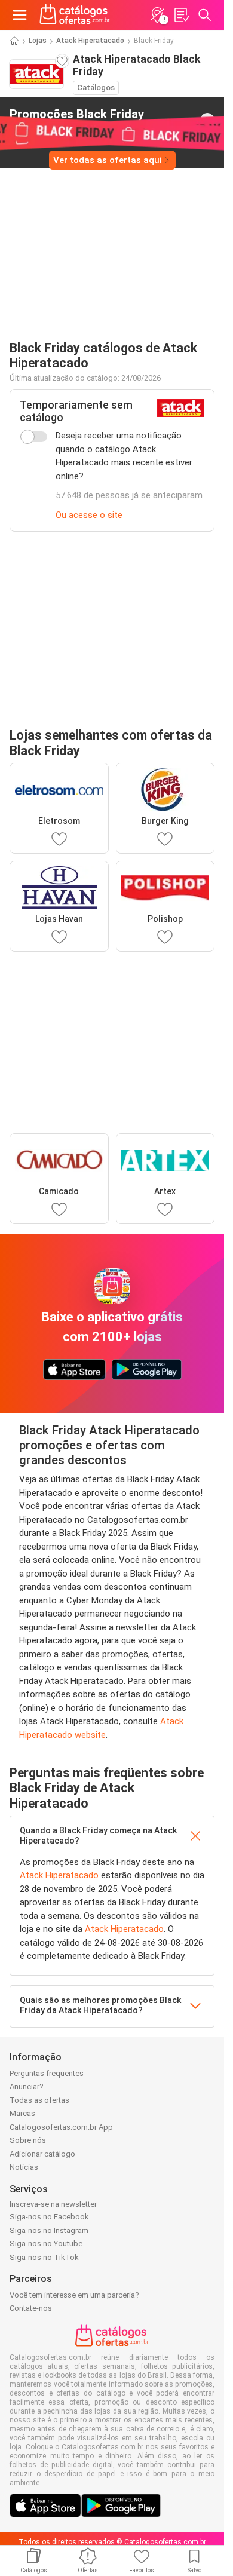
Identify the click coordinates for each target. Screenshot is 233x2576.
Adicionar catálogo (42, 2154)
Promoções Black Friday (77, 119)
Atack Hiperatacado (90, 41)
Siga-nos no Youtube (46, 2244)
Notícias (24, 2167)
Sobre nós (28, 2140)
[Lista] (181, 15)
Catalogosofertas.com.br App (61, 2127)
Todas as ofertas (39, 2100)
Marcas (22, 2113)
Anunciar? (27, 2086)
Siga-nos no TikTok (44, 2257)
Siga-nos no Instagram (49, 2230)
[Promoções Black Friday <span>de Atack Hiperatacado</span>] (207, 120)
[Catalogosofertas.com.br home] (75, 15)
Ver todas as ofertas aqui (108, 160)
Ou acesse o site (89, 515)
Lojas (38, 41)
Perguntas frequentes (47, 2073)
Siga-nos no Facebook (49, 2217)
